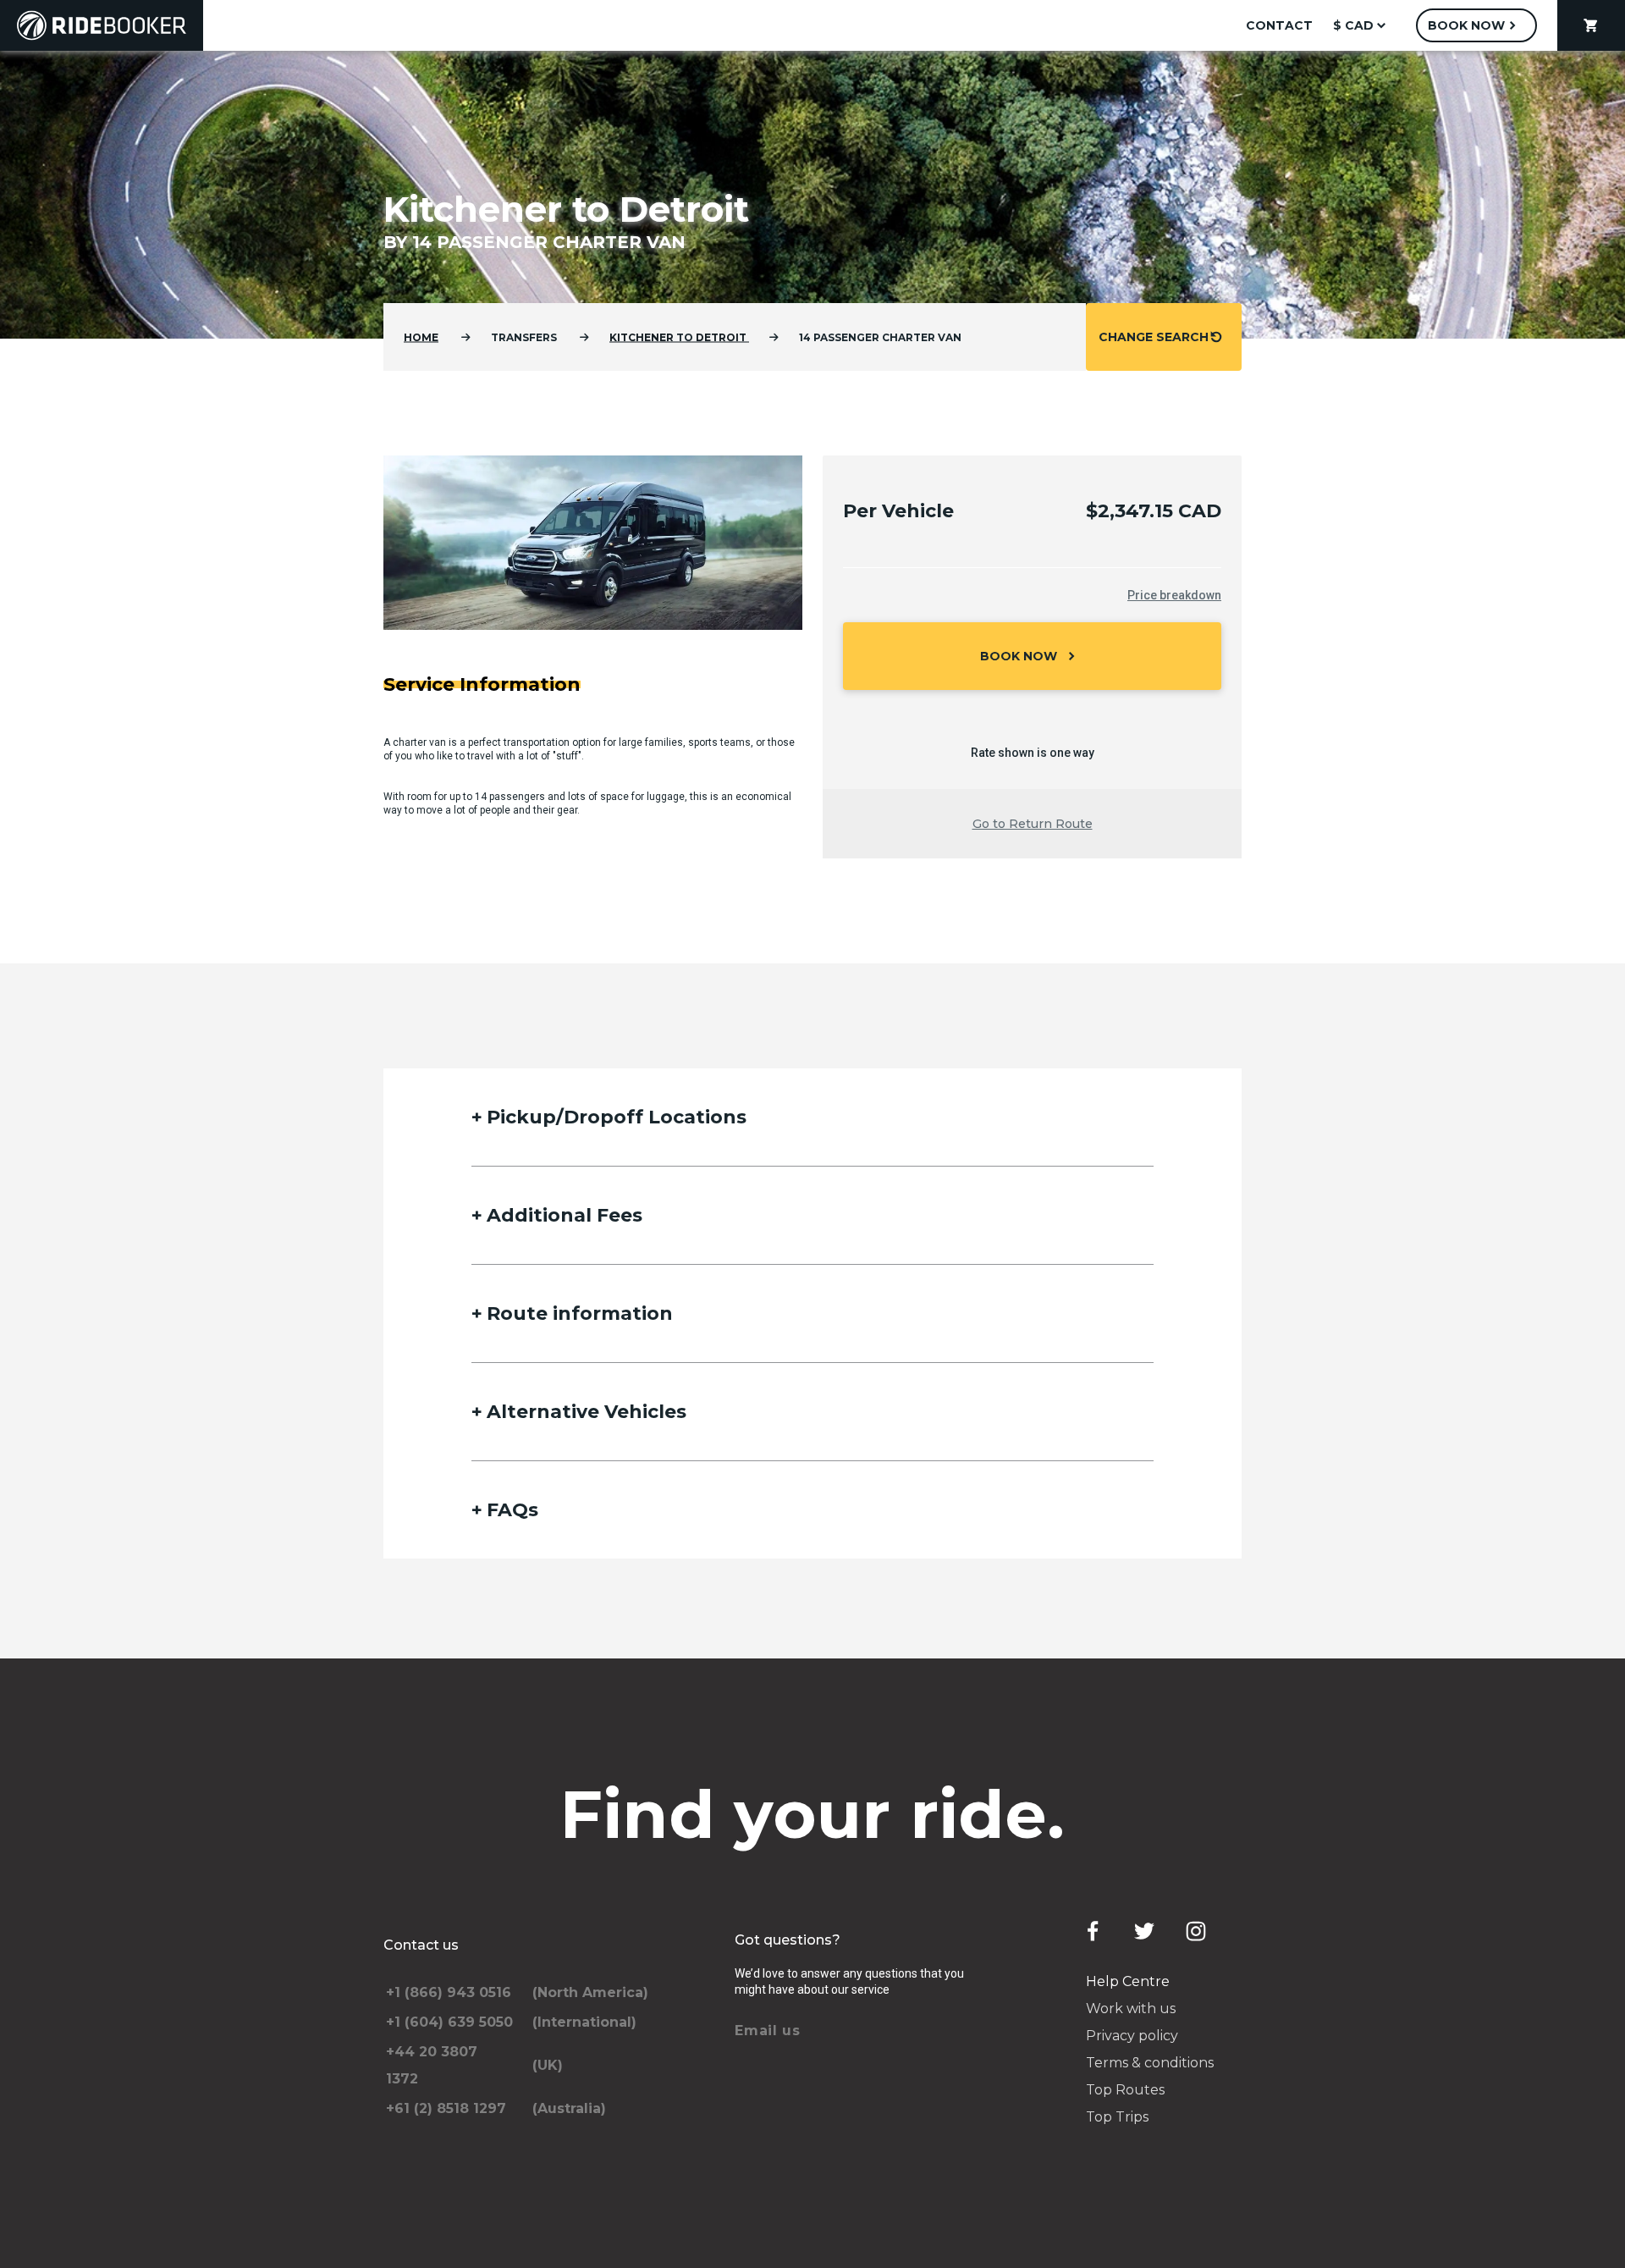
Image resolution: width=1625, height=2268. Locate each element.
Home (421, 337)
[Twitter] (1144, 1931)
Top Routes (1125, 2090)
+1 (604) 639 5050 (449, 2022)
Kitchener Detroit (679, 337)
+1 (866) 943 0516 (449, 1992)
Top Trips (1117, 2117)
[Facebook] (1093, 1931)
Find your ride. (813, 1814)
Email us (768, 2031)
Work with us (1131, 2009)
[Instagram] (1196, 1931)
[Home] (102, 25)
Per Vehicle (898, 511)
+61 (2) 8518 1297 (446, 2108)
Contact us (421, 1945)
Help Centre (1128, 1981)
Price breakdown (1174, 595)
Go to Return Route (1033, 824)
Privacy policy (1132, 2036)
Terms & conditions (1150, 2063)
